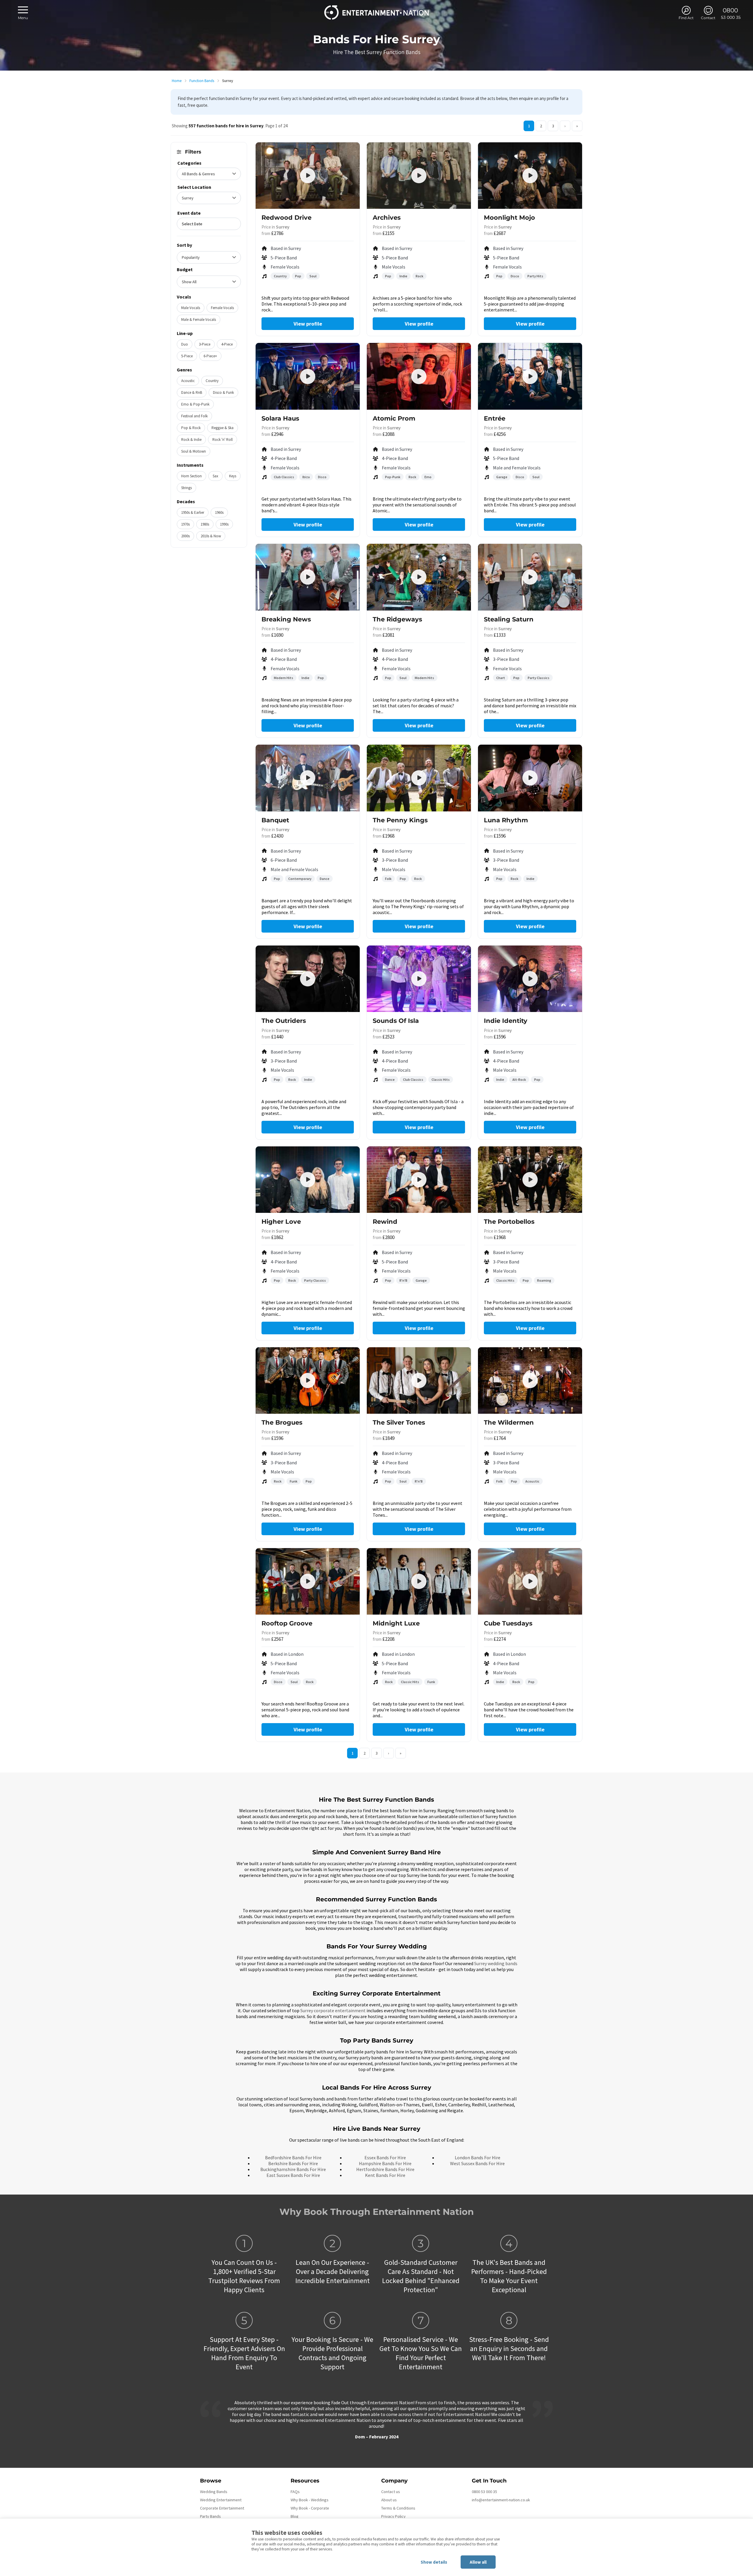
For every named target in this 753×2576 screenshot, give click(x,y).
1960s (219, 512)
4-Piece (227, 344)
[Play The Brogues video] (308, 1380)
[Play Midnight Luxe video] (419, 1581)
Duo (185, 344)
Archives (387, 217)
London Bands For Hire (478, 2157)
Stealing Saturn (509, 619)
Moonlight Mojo (509, 217)
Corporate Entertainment (222, 2508)
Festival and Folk (194, 416)
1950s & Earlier (193, 512)
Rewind (385, 1222)
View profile (308, 324)
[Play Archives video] (419, 176)
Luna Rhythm (506, 820)
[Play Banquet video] (308, 778)
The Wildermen (509, 1422)
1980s (205, 524)
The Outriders (284, 1021)
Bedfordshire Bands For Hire (293, 2157)
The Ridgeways (397, 619)
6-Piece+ (210, 356)
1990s (224, 524)
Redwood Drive (286, 217)
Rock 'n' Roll (223, 440)
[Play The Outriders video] (308, 979)
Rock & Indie (191, 440)
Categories (189, 163)
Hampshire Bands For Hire (385, 2163)
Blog (295, 2516)
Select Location (194, 187)
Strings (186, 488)
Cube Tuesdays (508, 1623)
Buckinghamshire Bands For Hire (293, 2169)
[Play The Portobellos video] (530, 1180)
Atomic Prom (394, 418)
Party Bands (210, 2516)
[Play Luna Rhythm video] (530, 778)
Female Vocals (222, 308)
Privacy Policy (393, 2516)
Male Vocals (191, 308)
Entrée (495, 418)
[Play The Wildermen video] (530, 1380)
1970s (185, 524)
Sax (215, 476)
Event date (189, 213)
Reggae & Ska (223, 428)
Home (177, 81)
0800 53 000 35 (484, 2492)
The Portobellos (509, 1222)
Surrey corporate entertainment (333, 2010)
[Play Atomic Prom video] (419, 376)
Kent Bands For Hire (385, 2175)
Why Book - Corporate (310, 2508)
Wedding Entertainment (221, 2500)
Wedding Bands (214, 2492)
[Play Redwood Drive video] (308, 176)
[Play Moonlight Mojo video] (530, 176)
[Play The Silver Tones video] (419, 1380)
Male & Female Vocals (199, 320)
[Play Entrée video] (530, 376)
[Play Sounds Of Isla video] (419, 979)
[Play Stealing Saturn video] (530, 577)
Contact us (391, 2492)
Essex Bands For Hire (385, 2157)
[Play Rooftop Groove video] (308, 1581)
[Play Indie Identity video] (530, 979)
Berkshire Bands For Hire (293, 2163)
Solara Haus (280, 418)
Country (212, 381)
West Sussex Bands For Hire (477, 2163)
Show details (434, 2562)
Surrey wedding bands (496, 1963)
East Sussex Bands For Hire (293, 2175)
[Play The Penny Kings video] (419, 778)
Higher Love (281, 1222)
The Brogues (282, 1422)
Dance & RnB (192, 392)
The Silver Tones (399, 1422)
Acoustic (188, 381)
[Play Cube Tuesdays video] (530, 1581)
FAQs (295, 2492)
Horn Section (191, 476)
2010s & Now (211, 536)
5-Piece (187, 356)
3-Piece (205, 344)
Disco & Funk (223, 392)
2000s (185, 536)
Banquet (275, 820)
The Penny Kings (400, 820)
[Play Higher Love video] (308, 1180)
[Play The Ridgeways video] (419, 577)
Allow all (478, 2562)
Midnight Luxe (396, 1623)
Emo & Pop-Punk (195, 404)
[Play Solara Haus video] (308, 376)
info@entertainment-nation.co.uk (501, 2500)
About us (389, 2500)
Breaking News (286, 619)
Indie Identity (506, 1021)
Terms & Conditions (398, 2508)
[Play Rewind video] (419, 1180)
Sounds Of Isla (396, 1021)
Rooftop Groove (287, 1623)
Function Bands (202, 81)
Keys (233, 476)
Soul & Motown (194, 451)
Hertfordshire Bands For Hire (385, 2169)
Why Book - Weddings (310, 2500)
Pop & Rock (191, 428)
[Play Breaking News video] (308, 577)
